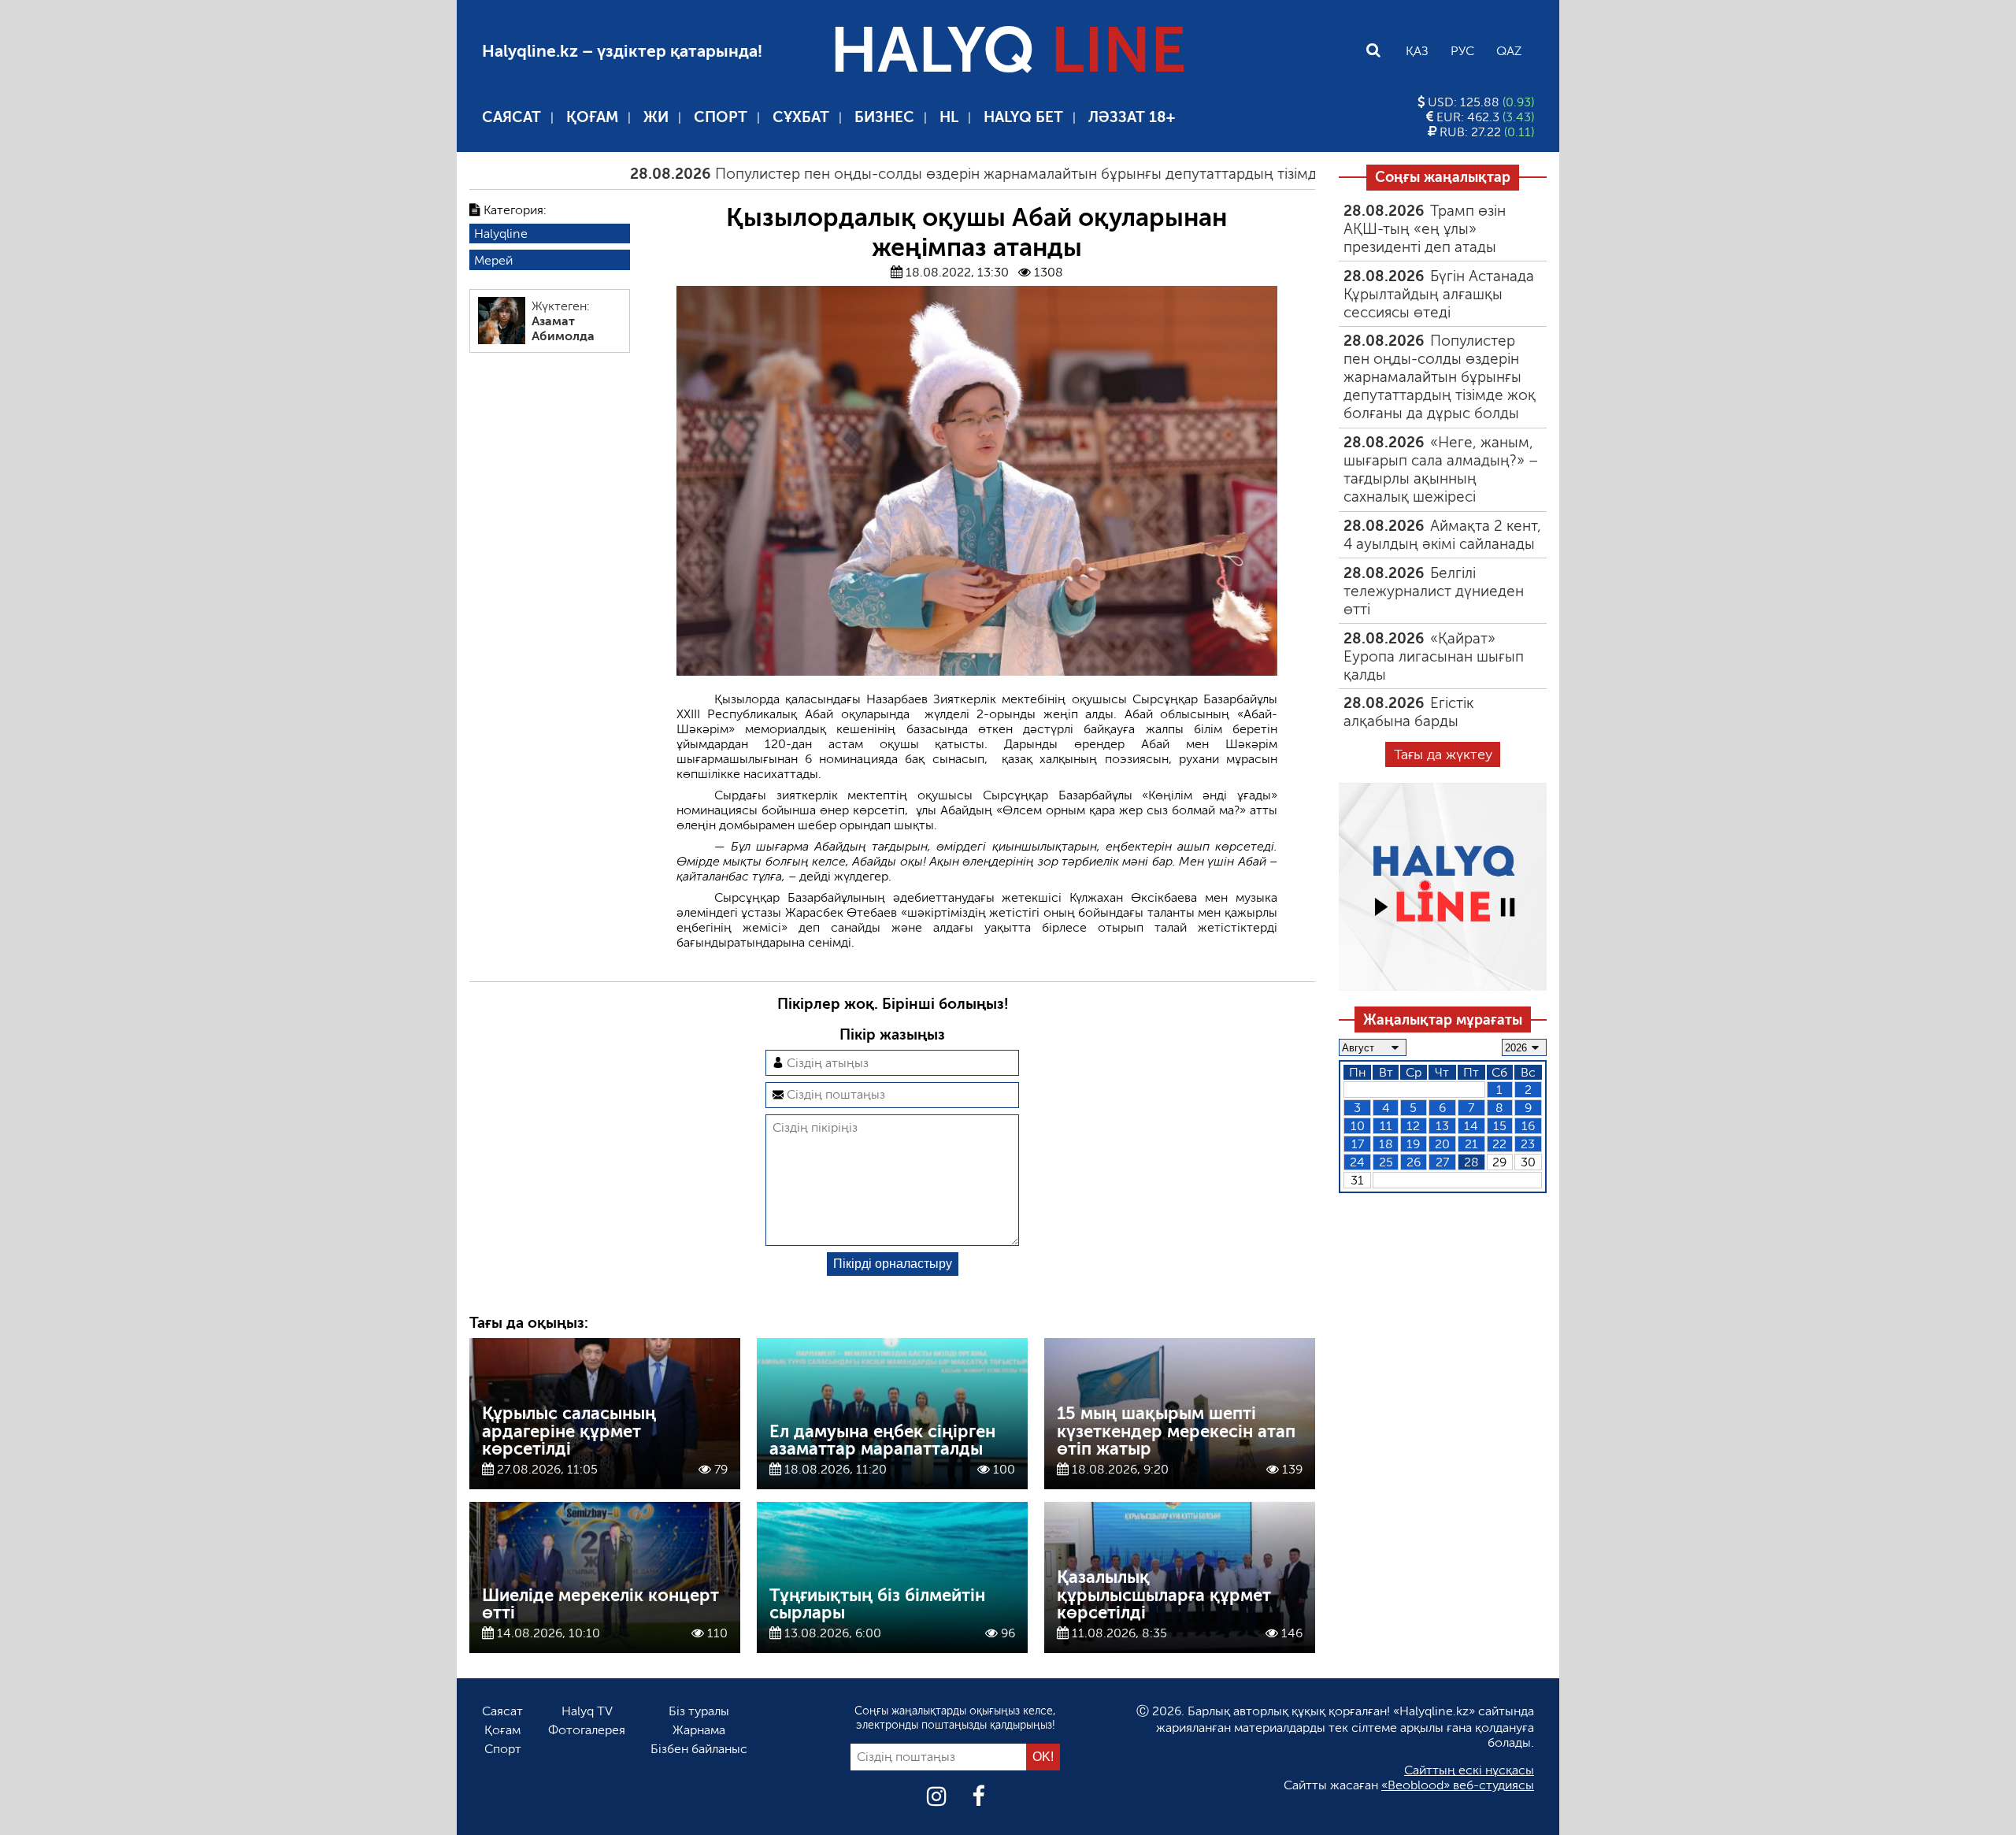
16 (1528, 1126)
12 (1413, 1126)
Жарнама (699, 1730)
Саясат (511, 117)
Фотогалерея (587, 1730)
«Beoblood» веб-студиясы (1458, 1785)
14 (1471, 1126)
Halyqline (501, 234)
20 (1442, 1144)
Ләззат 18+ (1132, 117)
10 (1358, 1126)
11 (1386, 1126)
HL (949, 117)
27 (1442, 1162)
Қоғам (592, 117)
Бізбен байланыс (699, 1749)
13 (1442, 1126)
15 (1500, 1126)
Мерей (493, 260)
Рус (1462, 51)
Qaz (1509, 51)
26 (1414, 1162)
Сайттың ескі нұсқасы (1469, 1770)
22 (1499, 1144)
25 (1386, 1162)
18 (1386, 1144)
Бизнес (884, 117)
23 (1528, 1144)
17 (1358, 1144)
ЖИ (656, 117)
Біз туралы (699, 1711)
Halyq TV (587, 1711)
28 (1471, 1162)
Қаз (1417, 51)
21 (1471, 1144)
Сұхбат (801, 117)
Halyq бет (1023, 117)
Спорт (721, 117)
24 (1357, 1162)
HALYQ (1008, 50)
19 (1413, 1144)
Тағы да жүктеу (1443, 754)
